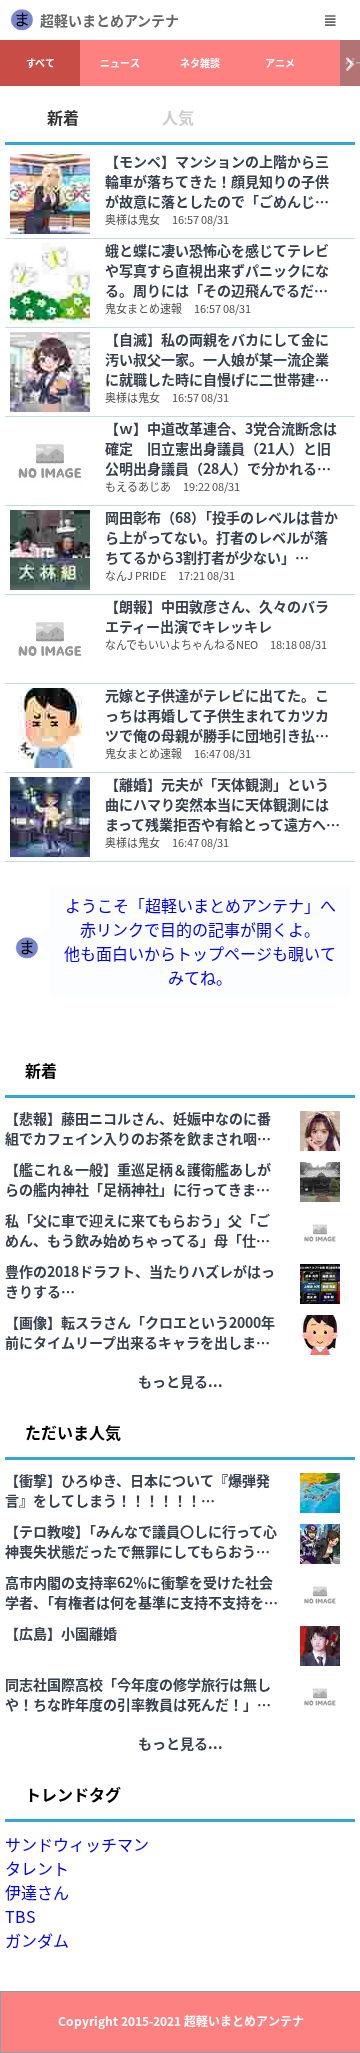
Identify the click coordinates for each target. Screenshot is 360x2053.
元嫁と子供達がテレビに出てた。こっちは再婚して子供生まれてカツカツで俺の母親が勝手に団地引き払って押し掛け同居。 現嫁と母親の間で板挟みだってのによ (218, 715)
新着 (63, 117)
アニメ (280, 62)
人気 (178, 117)
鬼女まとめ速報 (143, 308)
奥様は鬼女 (132, 219)
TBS (20, 1916)
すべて (40, 62)
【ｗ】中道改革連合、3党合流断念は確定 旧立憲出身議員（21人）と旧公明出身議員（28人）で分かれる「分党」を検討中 (221, 448)
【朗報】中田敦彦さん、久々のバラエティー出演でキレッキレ (217, 616)
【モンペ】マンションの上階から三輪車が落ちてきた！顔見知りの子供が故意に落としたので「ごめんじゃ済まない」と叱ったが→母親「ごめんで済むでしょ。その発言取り (217, 181)
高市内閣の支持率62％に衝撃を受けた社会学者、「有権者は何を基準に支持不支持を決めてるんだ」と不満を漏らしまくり (141, 1592)
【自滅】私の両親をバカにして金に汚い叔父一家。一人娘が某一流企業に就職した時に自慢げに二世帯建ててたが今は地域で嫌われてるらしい (217, 359)
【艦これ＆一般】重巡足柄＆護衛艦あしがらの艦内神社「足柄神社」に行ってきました (138, 1179)
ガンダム (37, 1940)
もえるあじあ (138, 486)
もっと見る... (180, 1381)
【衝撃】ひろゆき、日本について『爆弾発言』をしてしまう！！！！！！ (137, 1490)
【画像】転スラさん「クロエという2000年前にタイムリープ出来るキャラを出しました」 (140, 1332)
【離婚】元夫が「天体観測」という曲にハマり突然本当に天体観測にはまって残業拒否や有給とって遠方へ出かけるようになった (222, 804)
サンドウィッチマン (77, 1844)
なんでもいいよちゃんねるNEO (181, 644)
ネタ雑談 (200, 62)
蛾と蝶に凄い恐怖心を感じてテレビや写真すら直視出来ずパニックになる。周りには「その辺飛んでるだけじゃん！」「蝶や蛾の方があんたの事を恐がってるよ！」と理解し (220, 270)
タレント (37, 1868)
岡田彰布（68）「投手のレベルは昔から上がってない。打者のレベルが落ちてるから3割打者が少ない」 (221, 537)
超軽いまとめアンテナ (109, 20)
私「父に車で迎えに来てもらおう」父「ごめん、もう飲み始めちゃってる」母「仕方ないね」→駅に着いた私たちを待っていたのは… (137, 1230)
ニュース (120, 62)
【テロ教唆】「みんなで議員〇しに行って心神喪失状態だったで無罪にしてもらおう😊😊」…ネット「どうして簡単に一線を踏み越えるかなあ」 (141, 1541)
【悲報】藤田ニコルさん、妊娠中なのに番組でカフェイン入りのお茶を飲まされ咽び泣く (138, 1128)
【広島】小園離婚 (61, 1633)
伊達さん (37, 1892)
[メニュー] (330, 20)
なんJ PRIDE (135, 575)
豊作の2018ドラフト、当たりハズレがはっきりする (140, 1281)
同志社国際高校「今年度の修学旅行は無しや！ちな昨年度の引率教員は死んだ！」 (138, 1694)
